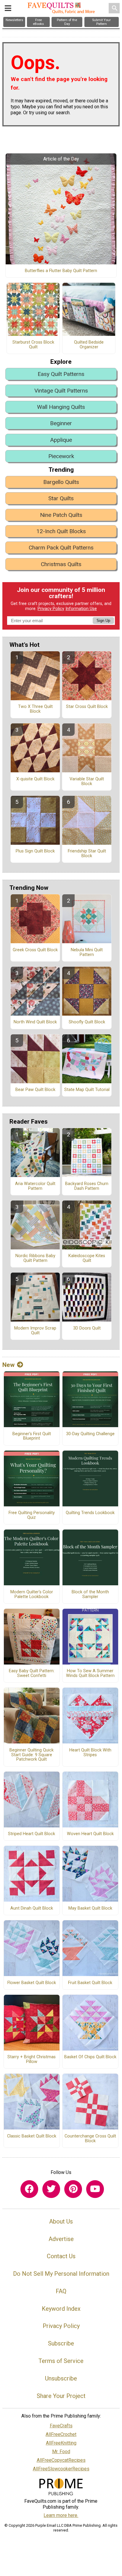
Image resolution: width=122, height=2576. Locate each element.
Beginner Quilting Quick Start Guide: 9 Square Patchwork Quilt (32, 1755)
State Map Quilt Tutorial (87, 1090)
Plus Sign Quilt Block (35, 851)
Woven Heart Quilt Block (90, 1834)
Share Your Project (61, 2396)
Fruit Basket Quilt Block (90, 1983)
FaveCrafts (61, 2426)
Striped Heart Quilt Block (32, 1834)
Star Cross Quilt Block (87, 707)
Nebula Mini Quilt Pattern (87, 952)
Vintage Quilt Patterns (61, 391)
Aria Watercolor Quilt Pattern (35, 1186)
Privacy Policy (51, 609)
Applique (61, 440)
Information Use (81, 609)
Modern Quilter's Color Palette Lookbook (32, 1594)
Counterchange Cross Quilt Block (90, 2139)
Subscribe (61, 2343)
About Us (61, 2221)
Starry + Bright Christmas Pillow (32, 2059)
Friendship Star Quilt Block (87, 854)
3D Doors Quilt (87, 1328)
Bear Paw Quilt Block (35, 1090)
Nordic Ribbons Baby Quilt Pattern (35, 1258)
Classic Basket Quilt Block (32, 2136)
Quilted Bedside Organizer (89, 345)
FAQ (61, 2291)
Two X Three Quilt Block (35, 709)
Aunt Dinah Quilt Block (32, 1908)
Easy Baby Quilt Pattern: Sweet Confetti (32, 1673)
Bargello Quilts (61, 482)
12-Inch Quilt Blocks (61, 531)
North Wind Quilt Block (35, 1022)
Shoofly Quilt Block (87, 1022)
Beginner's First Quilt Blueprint (32, 1436)
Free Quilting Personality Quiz (32, 1515)
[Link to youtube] (95, 2189)
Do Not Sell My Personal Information (61, 2274)
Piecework (61, 456)
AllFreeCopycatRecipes (61, 2460)
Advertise (61, 2239)
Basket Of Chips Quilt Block (90, 2057)
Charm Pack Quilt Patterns (61, 548)
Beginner (61, 423)
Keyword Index (61, 2309)
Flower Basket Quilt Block (32, 1983)
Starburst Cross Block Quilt (33, 345)
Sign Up (103, 621)
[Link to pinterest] (73, 2189)
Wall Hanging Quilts (61, 407)
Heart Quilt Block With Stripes (90, 1753)
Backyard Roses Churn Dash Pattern (87, 1186)
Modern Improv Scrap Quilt (35, 1331)
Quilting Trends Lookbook (90, 1513)
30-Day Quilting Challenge (90, 1434)
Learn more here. (61, 2515)
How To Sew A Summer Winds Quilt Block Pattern (90, 1673)
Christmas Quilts (61, 564)
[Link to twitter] (51, 2189)
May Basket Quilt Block (90, 1908)
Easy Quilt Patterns (61, 374)
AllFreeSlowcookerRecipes (61, 2469)
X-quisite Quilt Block (35, 779)
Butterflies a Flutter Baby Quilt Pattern (61, 271)
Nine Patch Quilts (61, 515)
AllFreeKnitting (61, 2443)
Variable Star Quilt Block (87, 782)
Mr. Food (61, 2452)
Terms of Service (61, 2361)
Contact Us (61, 2256)
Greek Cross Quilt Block (35, 950)
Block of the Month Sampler (90, 1594)
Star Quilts (61, 498)
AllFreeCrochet (61, 2434)
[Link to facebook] (29, 2189)
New (8, 1365)
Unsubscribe (61, 2378)
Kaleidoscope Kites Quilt (87, 1258)
